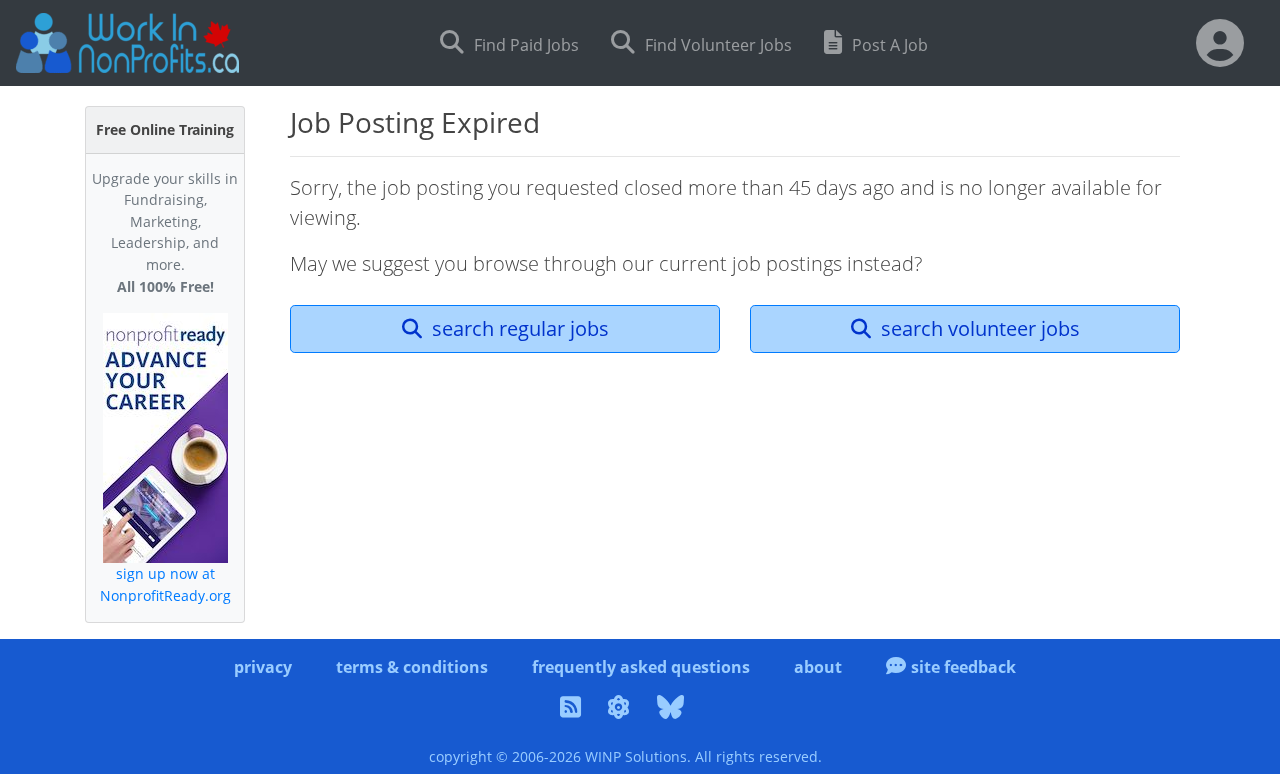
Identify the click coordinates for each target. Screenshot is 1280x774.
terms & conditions (412, 667)
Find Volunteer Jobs (716, 45)
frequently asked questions (641, 667)
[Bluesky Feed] (673, 710)
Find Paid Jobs (524, 45)
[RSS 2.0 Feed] (573, 710)
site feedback (963, 667)
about (818, 667)
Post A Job (888, 45)
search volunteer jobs (978, 328)
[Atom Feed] (622, 710)
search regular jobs (518, 328)
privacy (263, 667)
